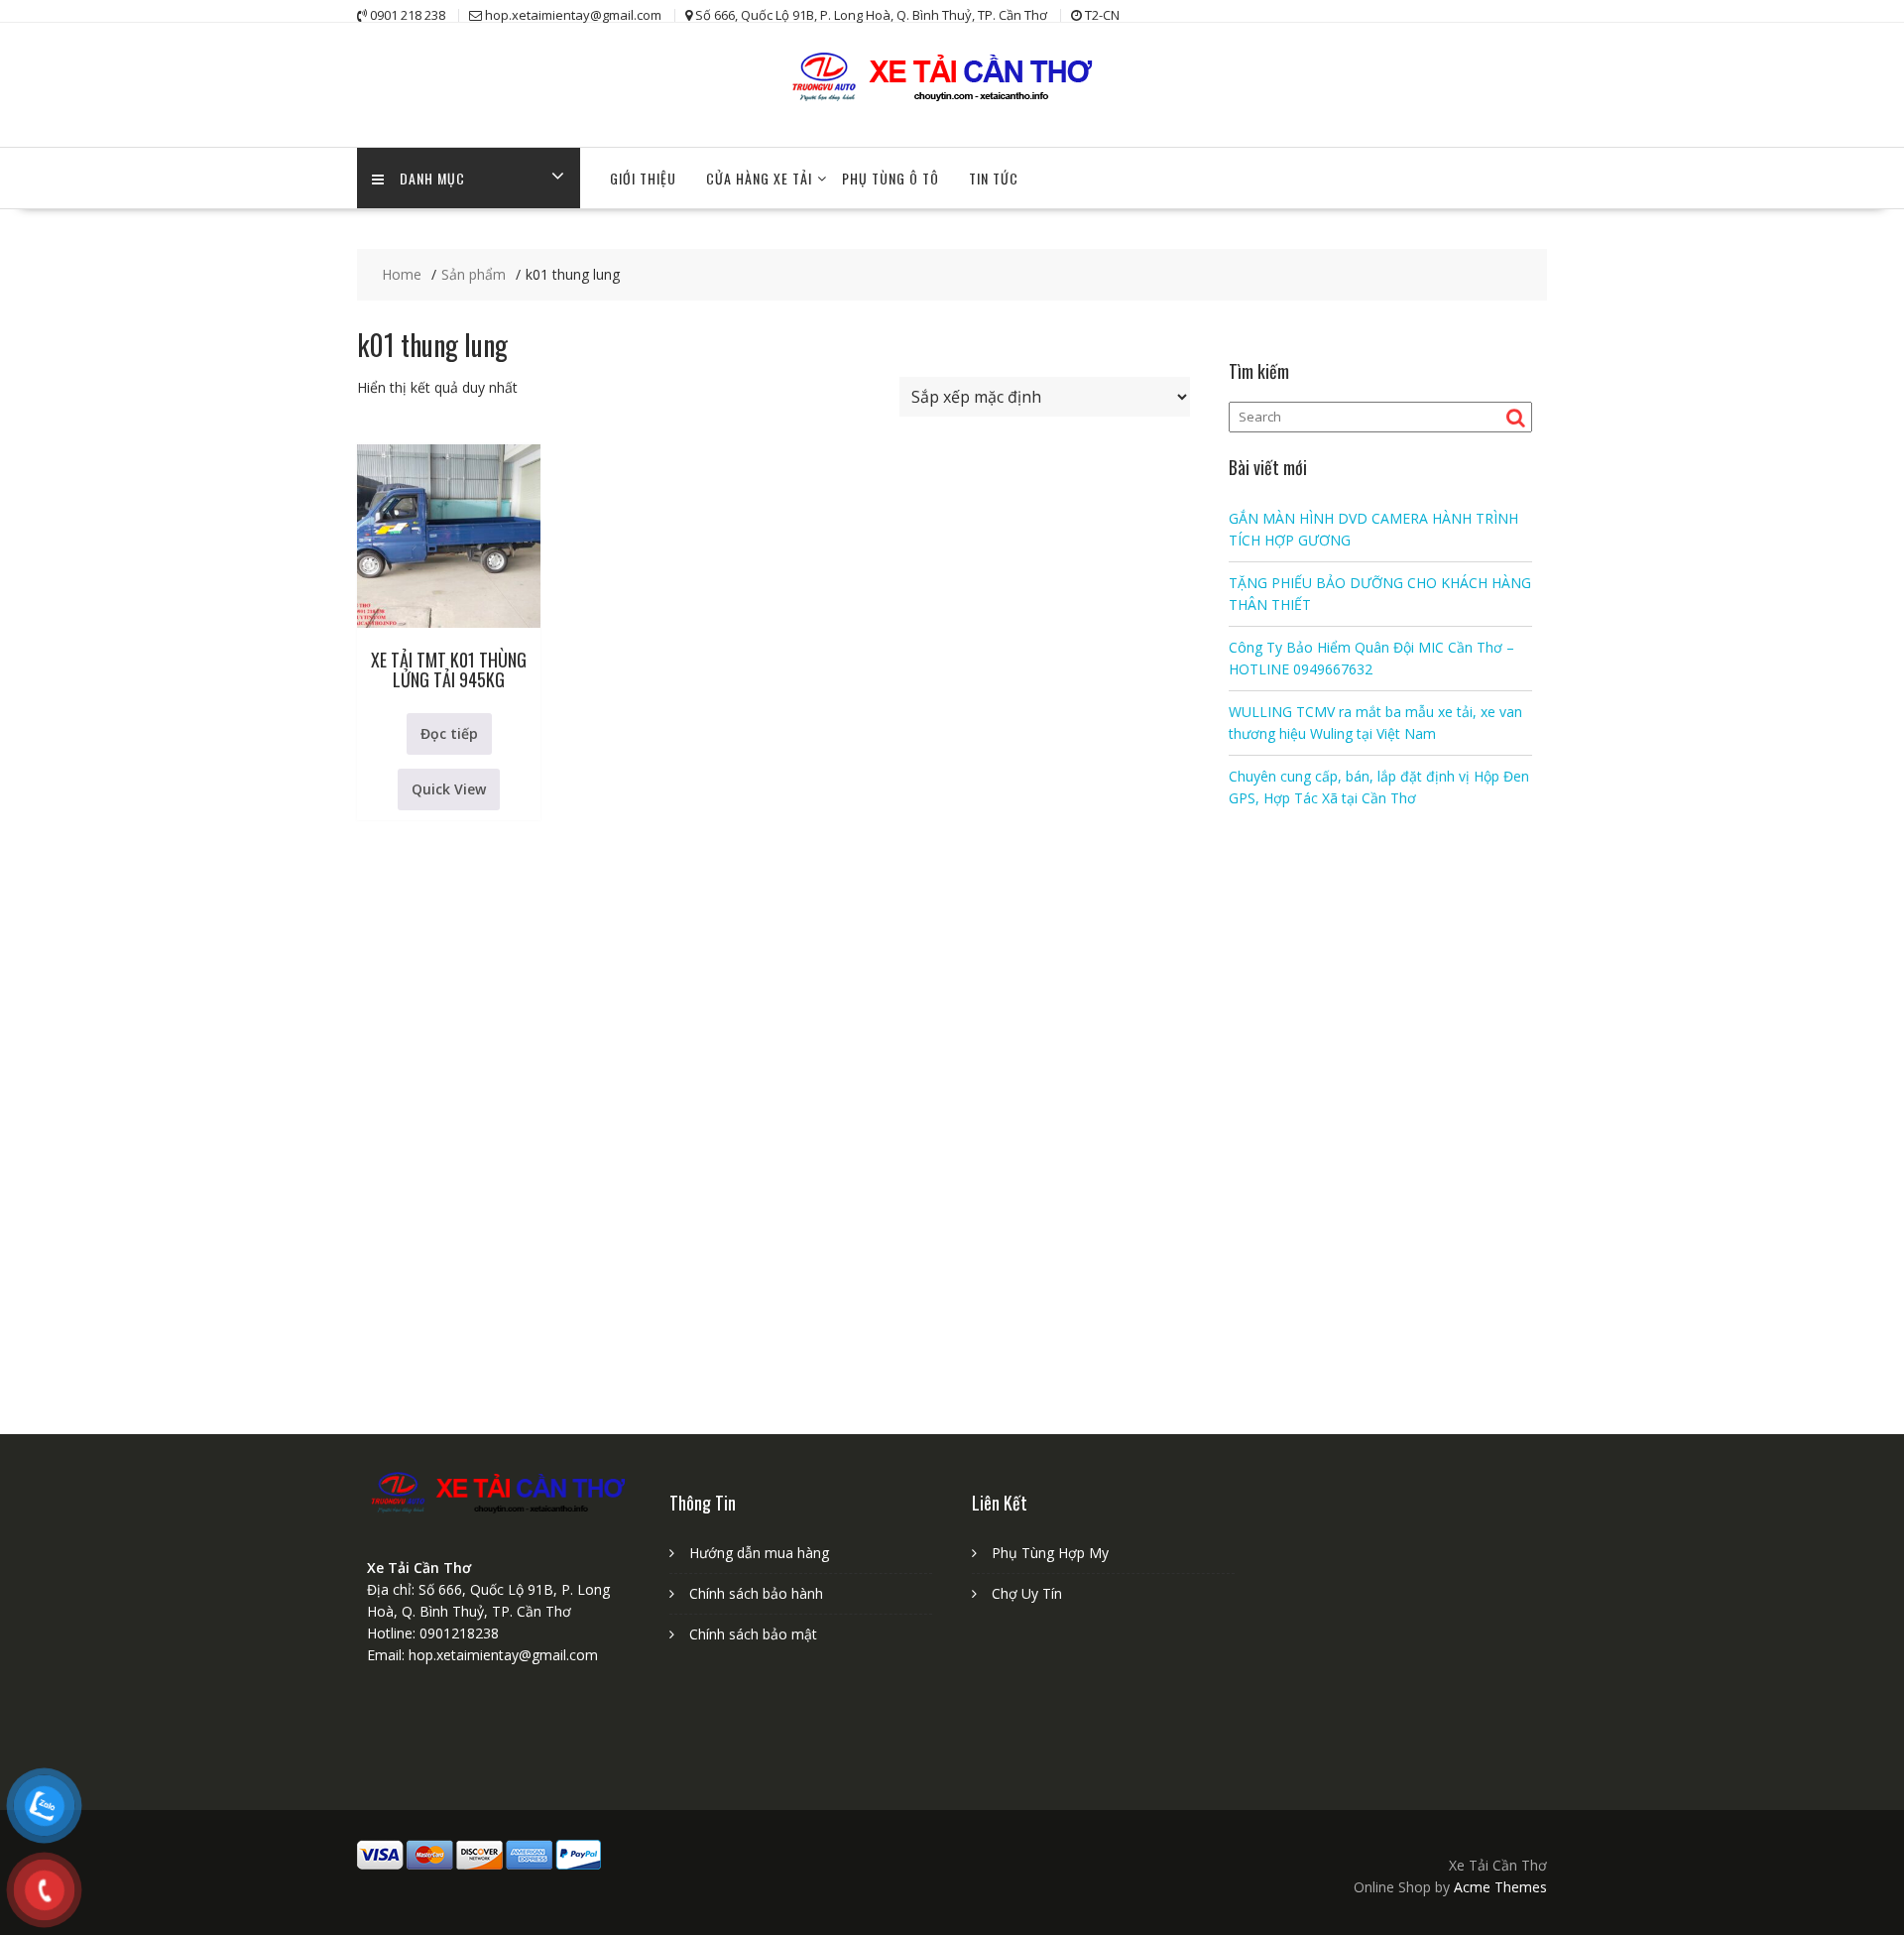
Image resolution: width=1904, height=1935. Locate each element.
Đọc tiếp (449, 733)
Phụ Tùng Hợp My (1050, 1553)
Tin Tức (994, 178)
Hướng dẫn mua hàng (759, 1553)
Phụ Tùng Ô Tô (891, 178)
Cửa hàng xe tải (759, 178)
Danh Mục (432, 178)
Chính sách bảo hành (756, 1593)
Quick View (449, 789)
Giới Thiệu (643, 178)
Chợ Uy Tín (1027, 1593)
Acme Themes (1500, 1887)
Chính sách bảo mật (753, 1634)
